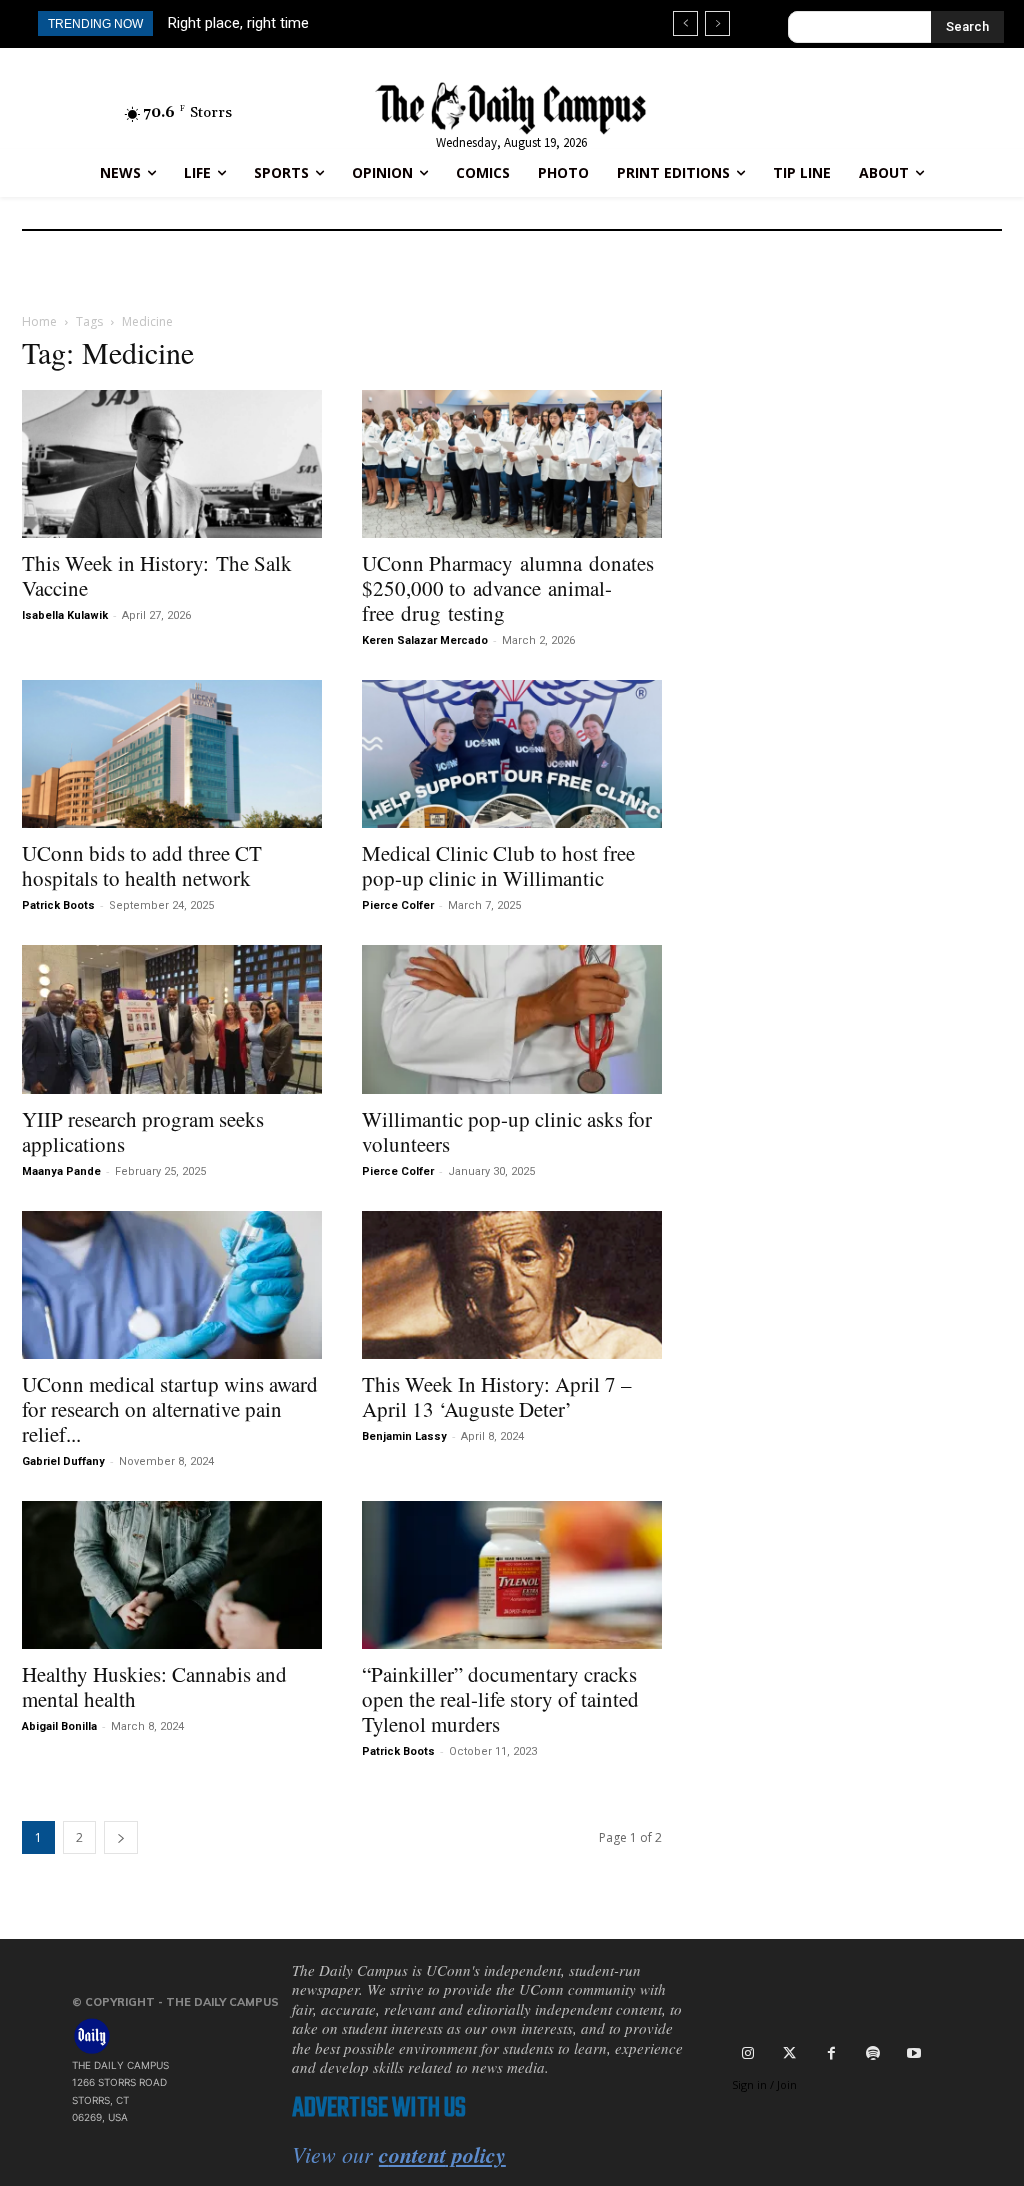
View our (399, 2154)
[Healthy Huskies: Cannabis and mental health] (172, 1575)
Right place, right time (238, 23)
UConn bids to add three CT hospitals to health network (142, 865)
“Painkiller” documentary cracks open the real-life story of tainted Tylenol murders (500, 1699)
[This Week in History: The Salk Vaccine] (172, 464)
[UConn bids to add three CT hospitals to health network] (172, 754)
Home (39, 321)
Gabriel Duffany (63, 1461)
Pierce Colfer (398, 905)
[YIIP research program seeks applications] (172, 1019)
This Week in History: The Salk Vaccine (157, 575)
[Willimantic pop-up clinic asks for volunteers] (512, 1019)
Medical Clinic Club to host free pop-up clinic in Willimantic (498, 865)
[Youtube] (914, 2052)
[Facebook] (831, 2052)
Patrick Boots (58, 905)
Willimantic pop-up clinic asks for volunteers (507, 1131)
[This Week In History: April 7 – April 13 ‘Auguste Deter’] (512, 1285)
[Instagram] (748, 2052)
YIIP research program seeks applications (143, 1131)
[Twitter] (790, 2052)
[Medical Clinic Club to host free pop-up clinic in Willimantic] (512, 754)
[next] (717, 23)
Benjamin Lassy (404, 1436)
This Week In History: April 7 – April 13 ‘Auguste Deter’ (497, 1396)
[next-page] (121, 1837)
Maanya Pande (61, 1171)
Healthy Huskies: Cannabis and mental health (154, 1686)
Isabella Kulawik (65, 615)
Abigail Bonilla (59, 1726)
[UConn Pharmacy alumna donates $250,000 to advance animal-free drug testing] (512, 464)
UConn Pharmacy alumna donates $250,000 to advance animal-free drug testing (508, 588)
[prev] (685, 23)
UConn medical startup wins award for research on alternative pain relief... (170, 1409)
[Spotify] (872, 2052)
